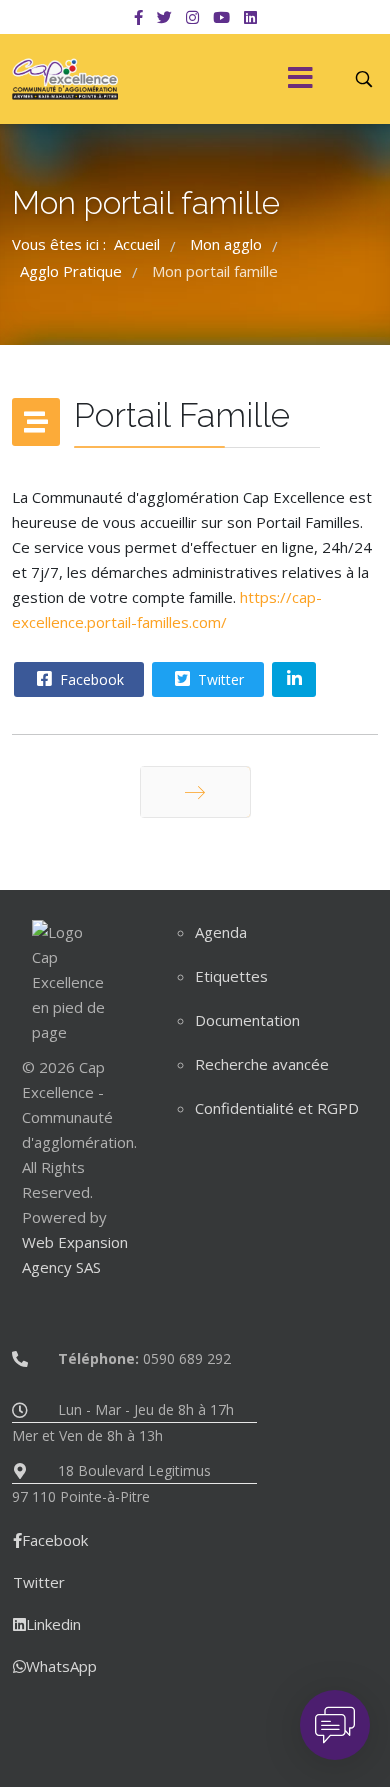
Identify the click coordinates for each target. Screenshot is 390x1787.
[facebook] (138, 17)
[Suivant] (195, 792)
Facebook (90, 679)
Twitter (219, 679)
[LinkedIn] (250, 17)
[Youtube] (221, 17)
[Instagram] (192, 17)
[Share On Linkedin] (294, 679)
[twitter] (164, 17)
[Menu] (300, 79)
